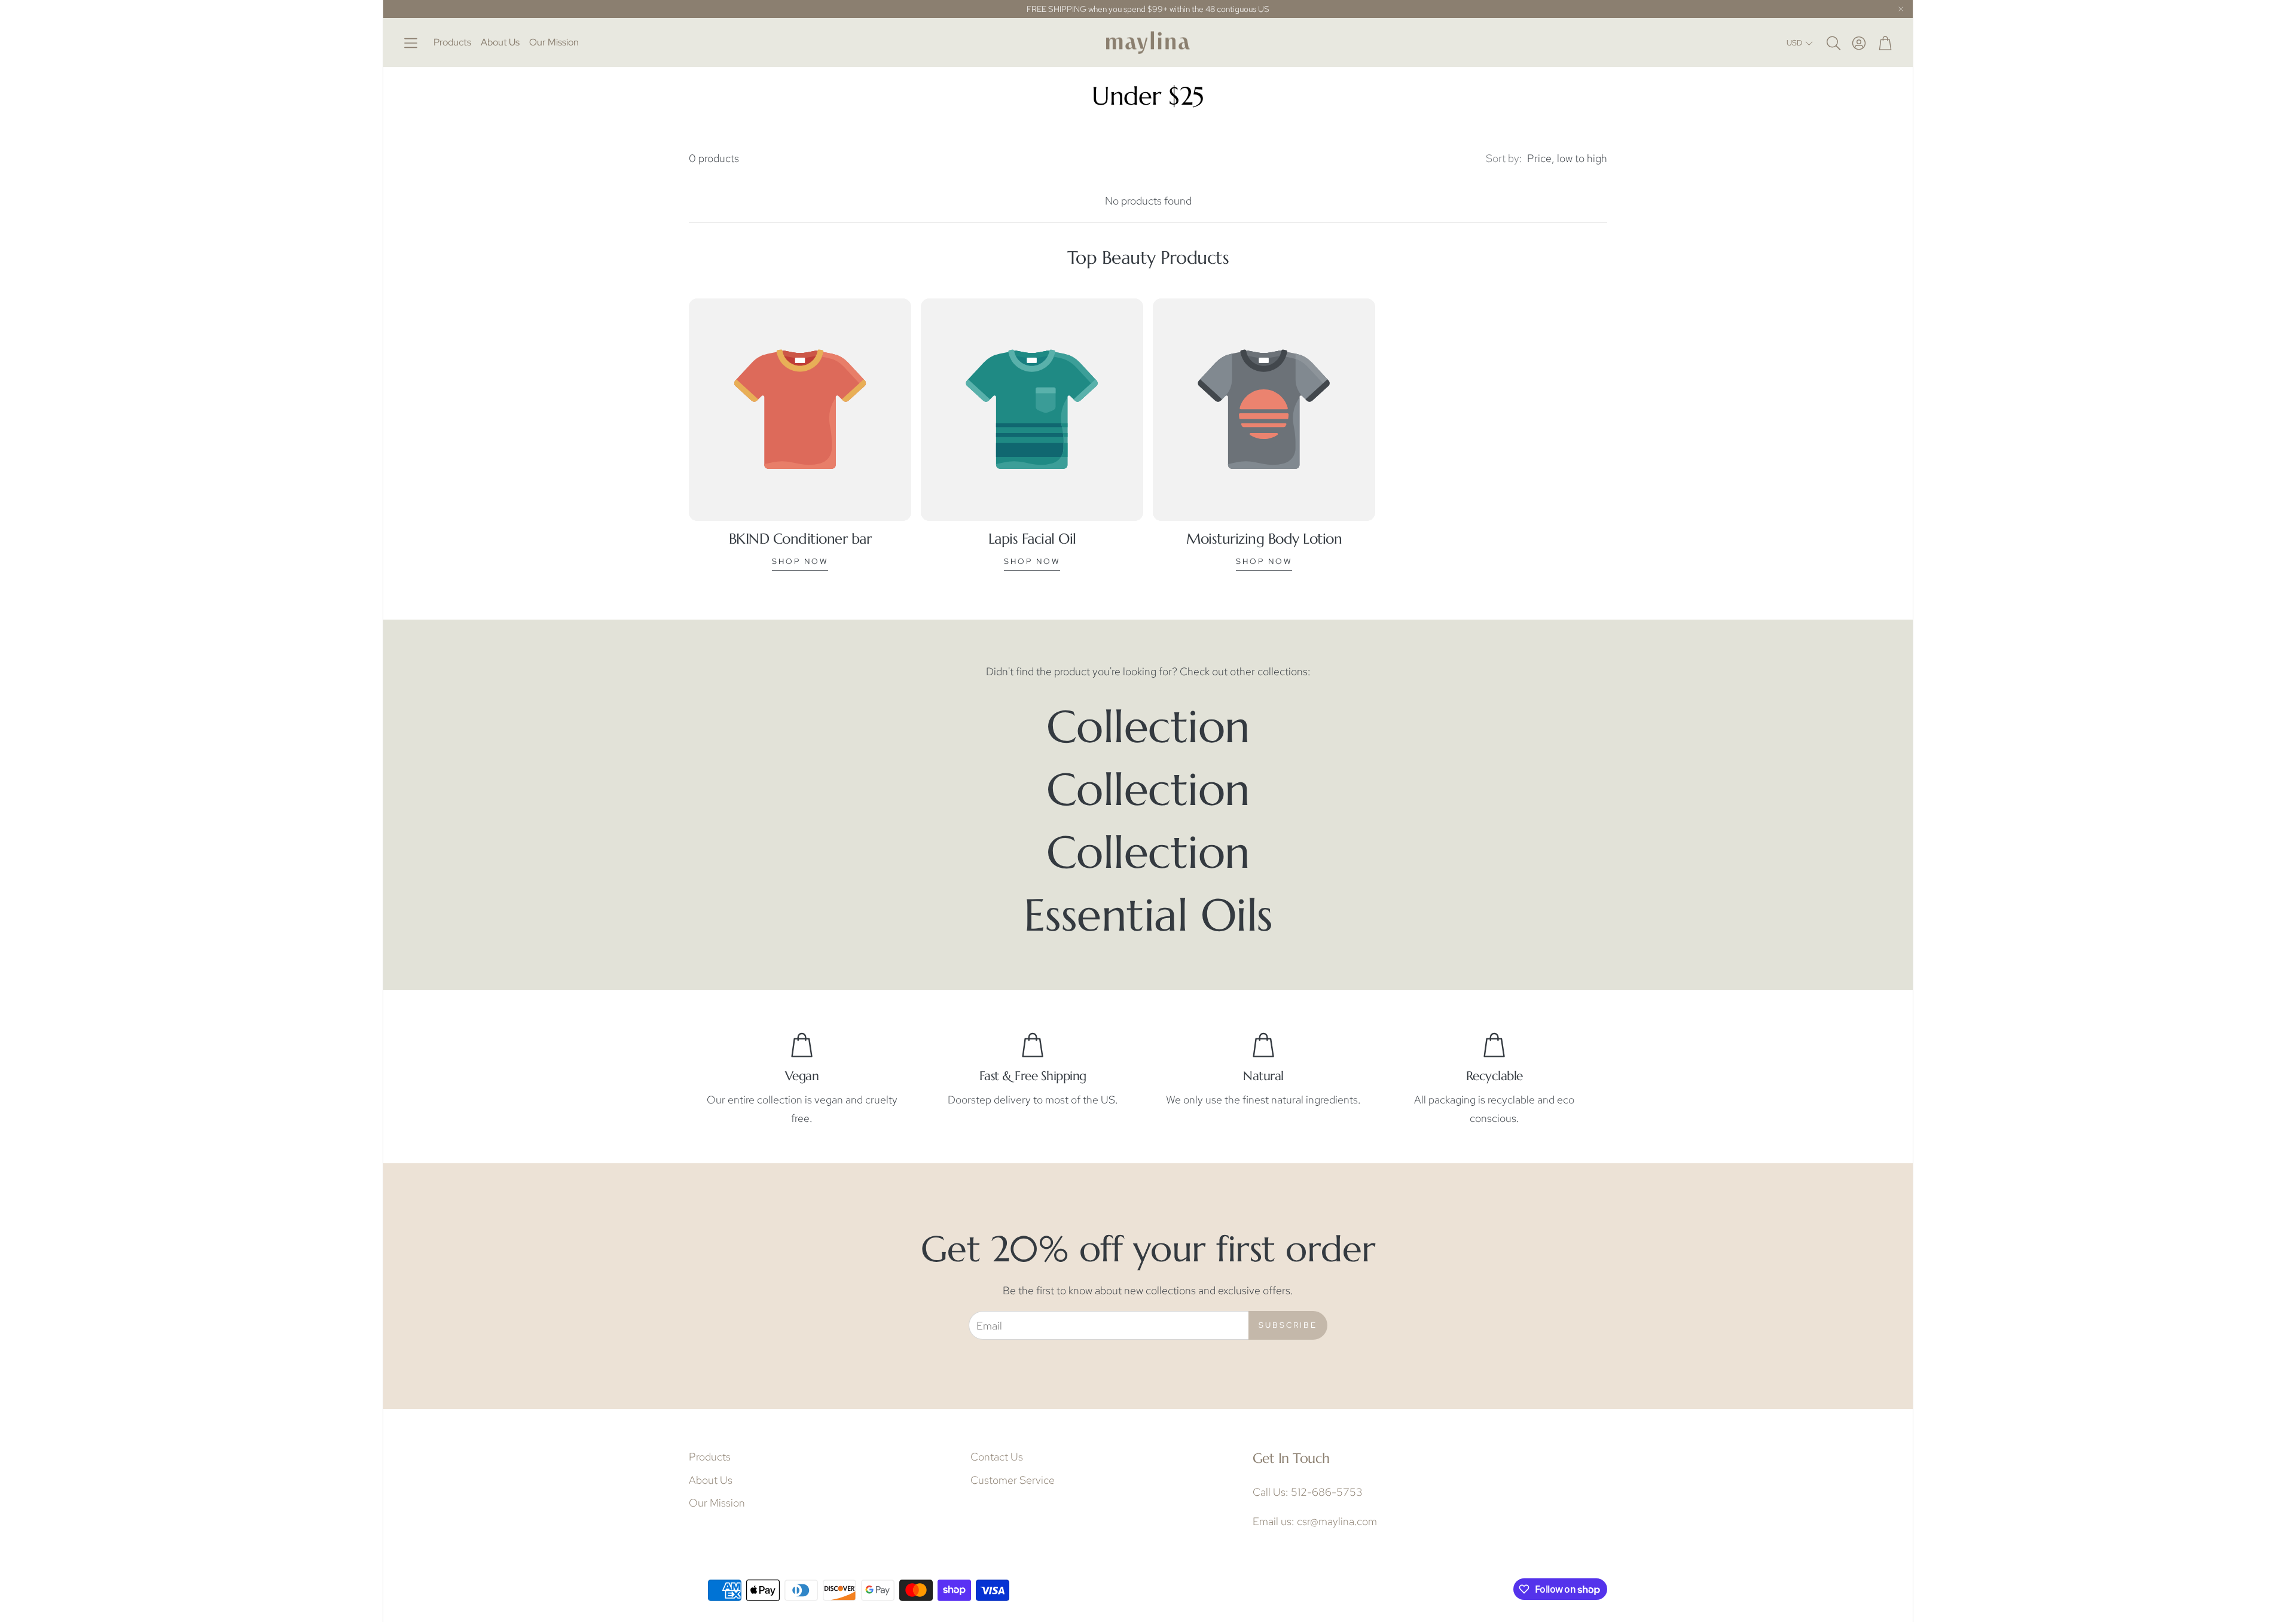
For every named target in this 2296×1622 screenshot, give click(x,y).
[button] (411, 43)
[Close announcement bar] (1901, 9)
